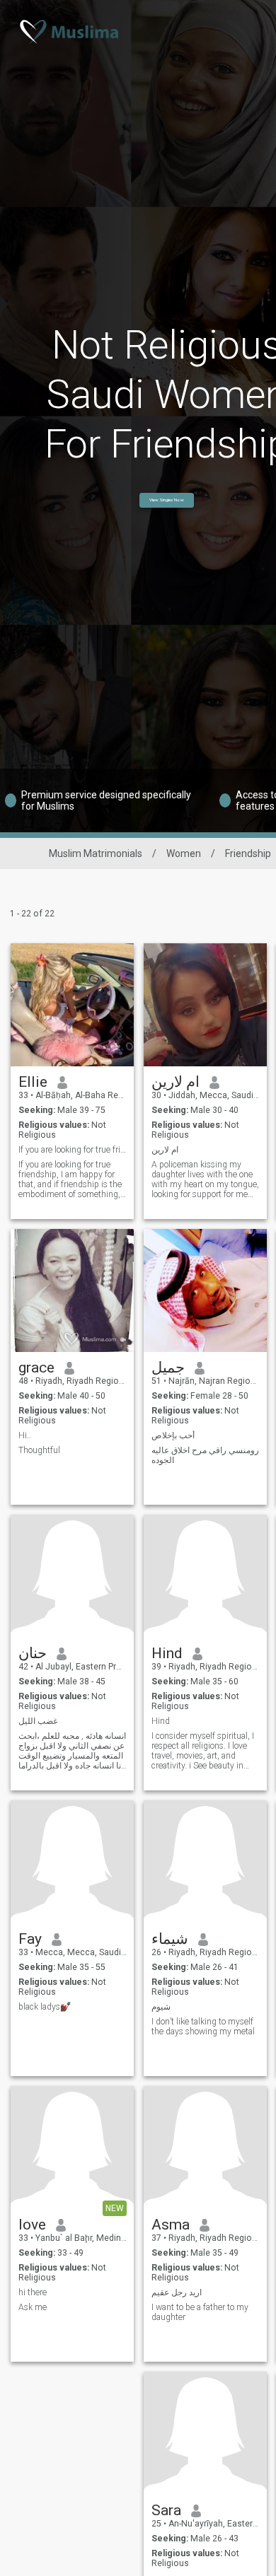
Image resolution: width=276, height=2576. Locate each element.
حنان (33, 1653)
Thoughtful (39, 1450)
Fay (30, 1939)
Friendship (248, 853)
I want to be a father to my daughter (200, 2312)
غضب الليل (38, 1721)
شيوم (161, 2007)
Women (184, 853)
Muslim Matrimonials (96, 853)
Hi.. (25, 1435)
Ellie (33, 1082)
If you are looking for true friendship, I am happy (73, 1150)
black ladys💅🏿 (45, 2007)
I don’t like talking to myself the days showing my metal (203, 2027)
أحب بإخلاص (173, 1435)
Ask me (33, 2307)
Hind (167, 1653)
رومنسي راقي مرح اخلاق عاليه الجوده (205, 1455)
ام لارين (176, 1082)
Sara (166, 2510)
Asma (171, 2225)
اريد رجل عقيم (177, 2292)
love (32, 2225)
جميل (168, 1368)
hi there (33, 2292)
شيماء (170, 1939)
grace (36, 1368)
